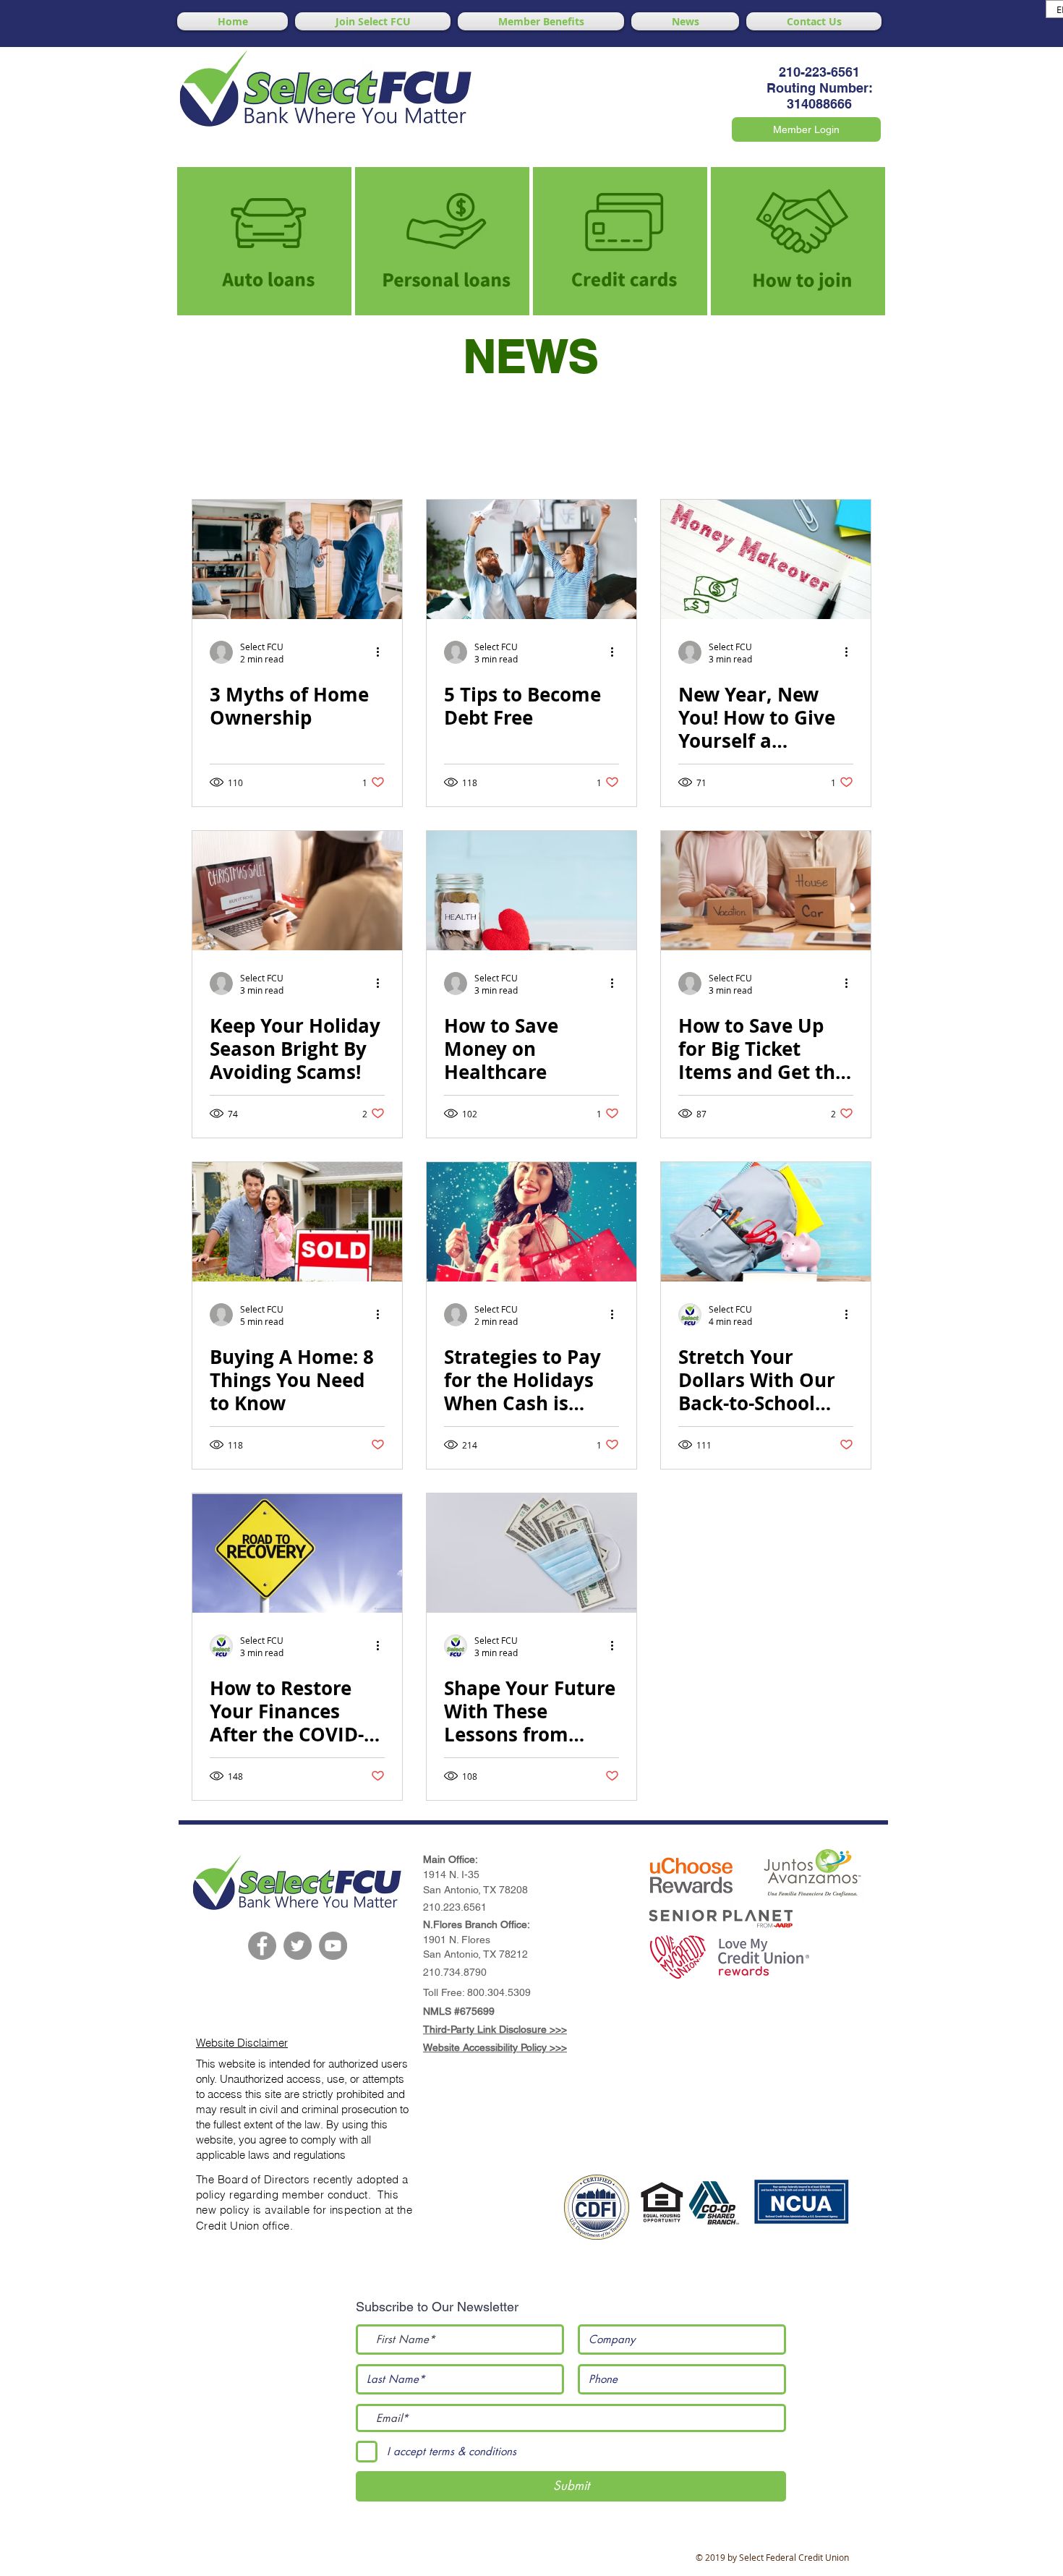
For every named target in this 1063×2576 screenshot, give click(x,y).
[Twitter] (298, 1946)
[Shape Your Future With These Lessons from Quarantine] (531, 1553)
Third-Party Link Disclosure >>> (495, 2029)
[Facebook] (262, 1946)
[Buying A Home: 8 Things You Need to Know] (297, 1222)
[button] (691, 1880)
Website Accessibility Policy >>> (495, 2047)
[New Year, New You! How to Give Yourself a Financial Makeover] (766, 559)
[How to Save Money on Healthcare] (531, 891)
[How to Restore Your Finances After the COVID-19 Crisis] (297, 1553)
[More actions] (383, 652)
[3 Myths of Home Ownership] (297, 559)
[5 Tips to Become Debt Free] (531, 559)
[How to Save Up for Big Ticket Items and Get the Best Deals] (766, 891)
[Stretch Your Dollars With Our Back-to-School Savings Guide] (766, 1222)
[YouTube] (333, 1946)
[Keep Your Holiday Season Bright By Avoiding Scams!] (297, 891)
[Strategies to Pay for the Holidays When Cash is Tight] (531, 1222)
